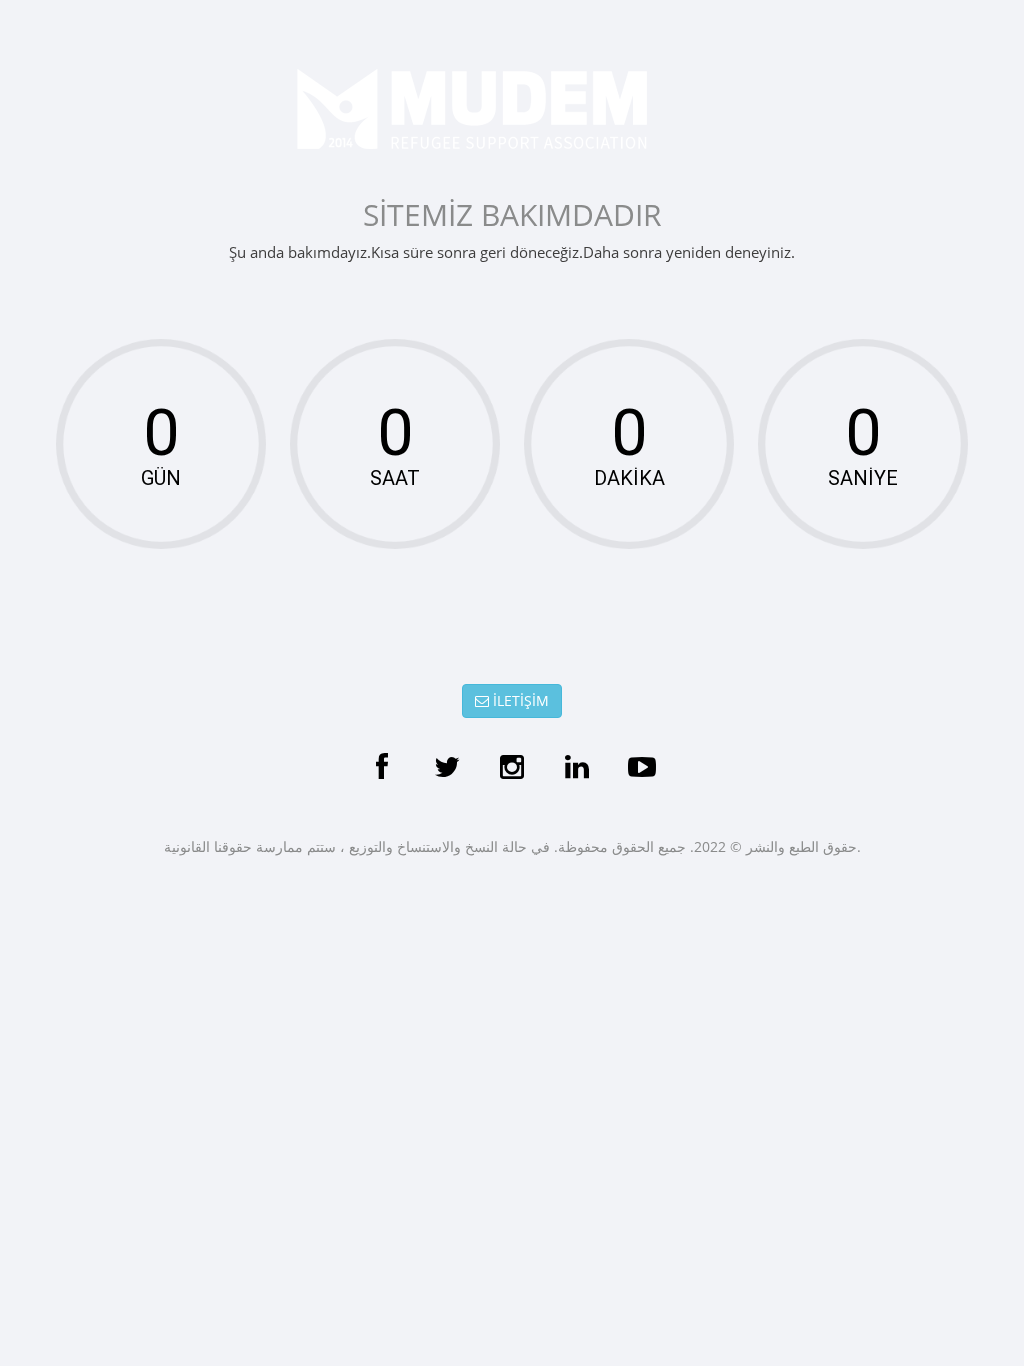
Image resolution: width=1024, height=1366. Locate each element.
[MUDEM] (512, 109)
